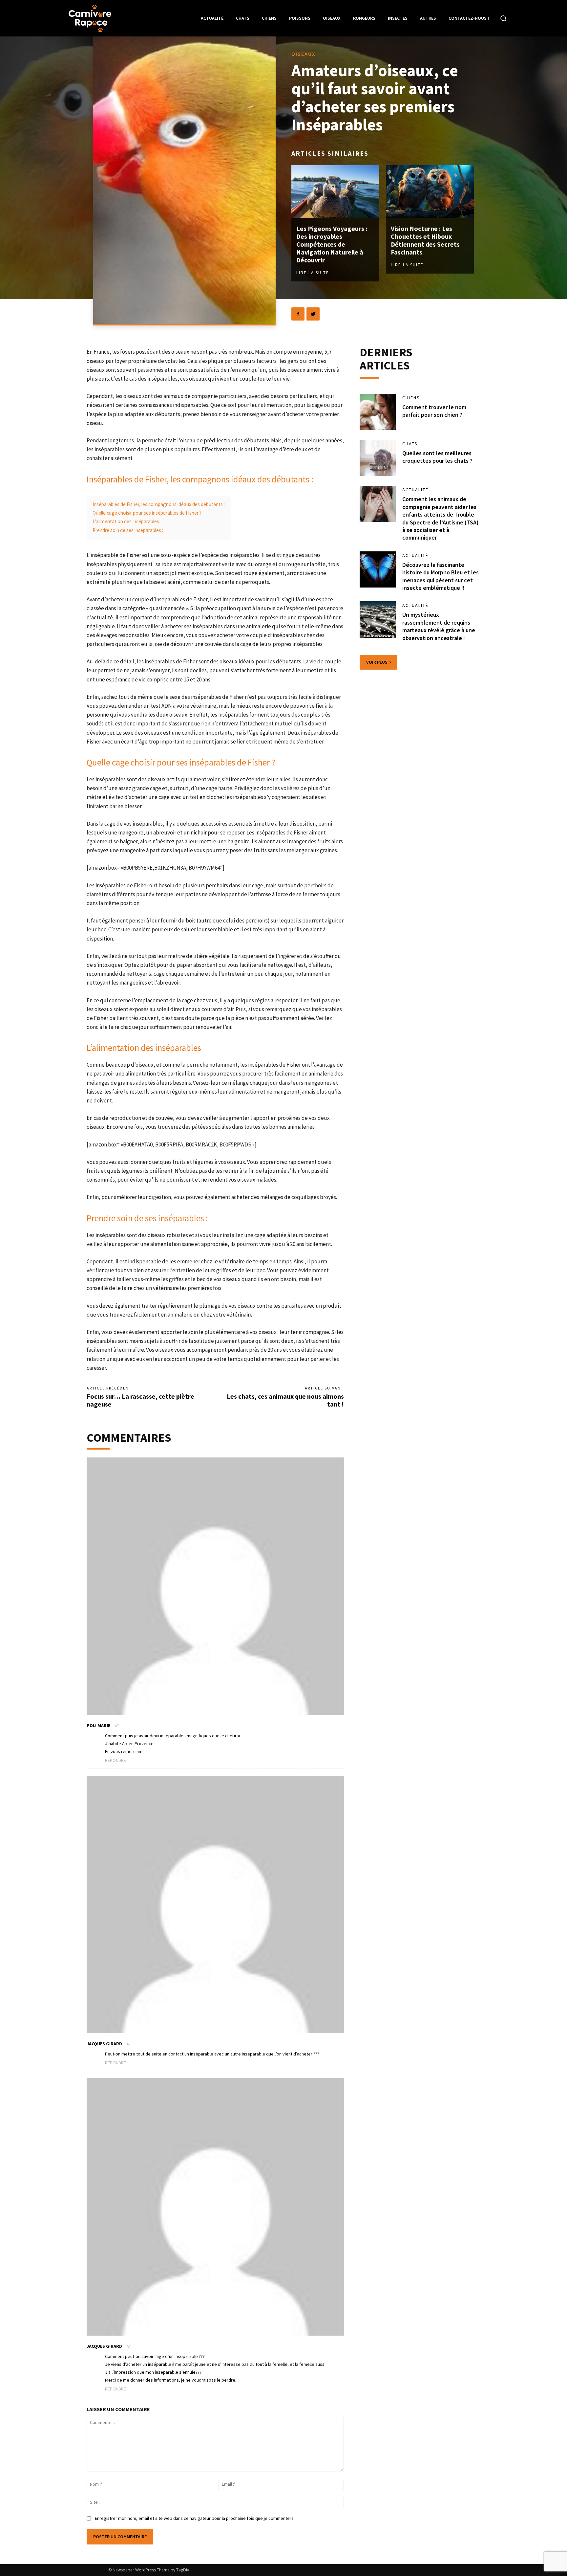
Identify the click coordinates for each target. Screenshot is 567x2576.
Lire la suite (313, 273)
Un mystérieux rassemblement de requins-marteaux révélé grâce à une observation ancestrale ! (439, 626)
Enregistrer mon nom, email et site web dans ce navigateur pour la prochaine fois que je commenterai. (195, 2518)
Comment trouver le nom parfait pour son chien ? (434, 411)
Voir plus (377, 662)
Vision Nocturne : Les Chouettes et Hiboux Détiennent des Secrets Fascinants (425, 240)
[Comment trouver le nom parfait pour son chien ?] (378, 412)
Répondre (115, 1760)
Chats (410, 444)
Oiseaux (304, 54)
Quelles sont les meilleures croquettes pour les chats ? (437, 457)
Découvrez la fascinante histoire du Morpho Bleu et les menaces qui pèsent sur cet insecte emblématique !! (441, 576)
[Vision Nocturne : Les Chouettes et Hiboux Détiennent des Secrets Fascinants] (430, 192)
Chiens (411, 398)
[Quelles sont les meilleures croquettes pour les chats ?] (378, 458)
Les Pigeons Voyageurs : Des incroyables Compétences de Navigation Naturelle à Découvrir (332, 244)
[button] (503, 18)
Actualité (415, 490)
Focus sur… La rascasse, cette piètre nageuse (140, 1400)
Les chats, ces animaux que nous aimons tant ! (285, 1400)
